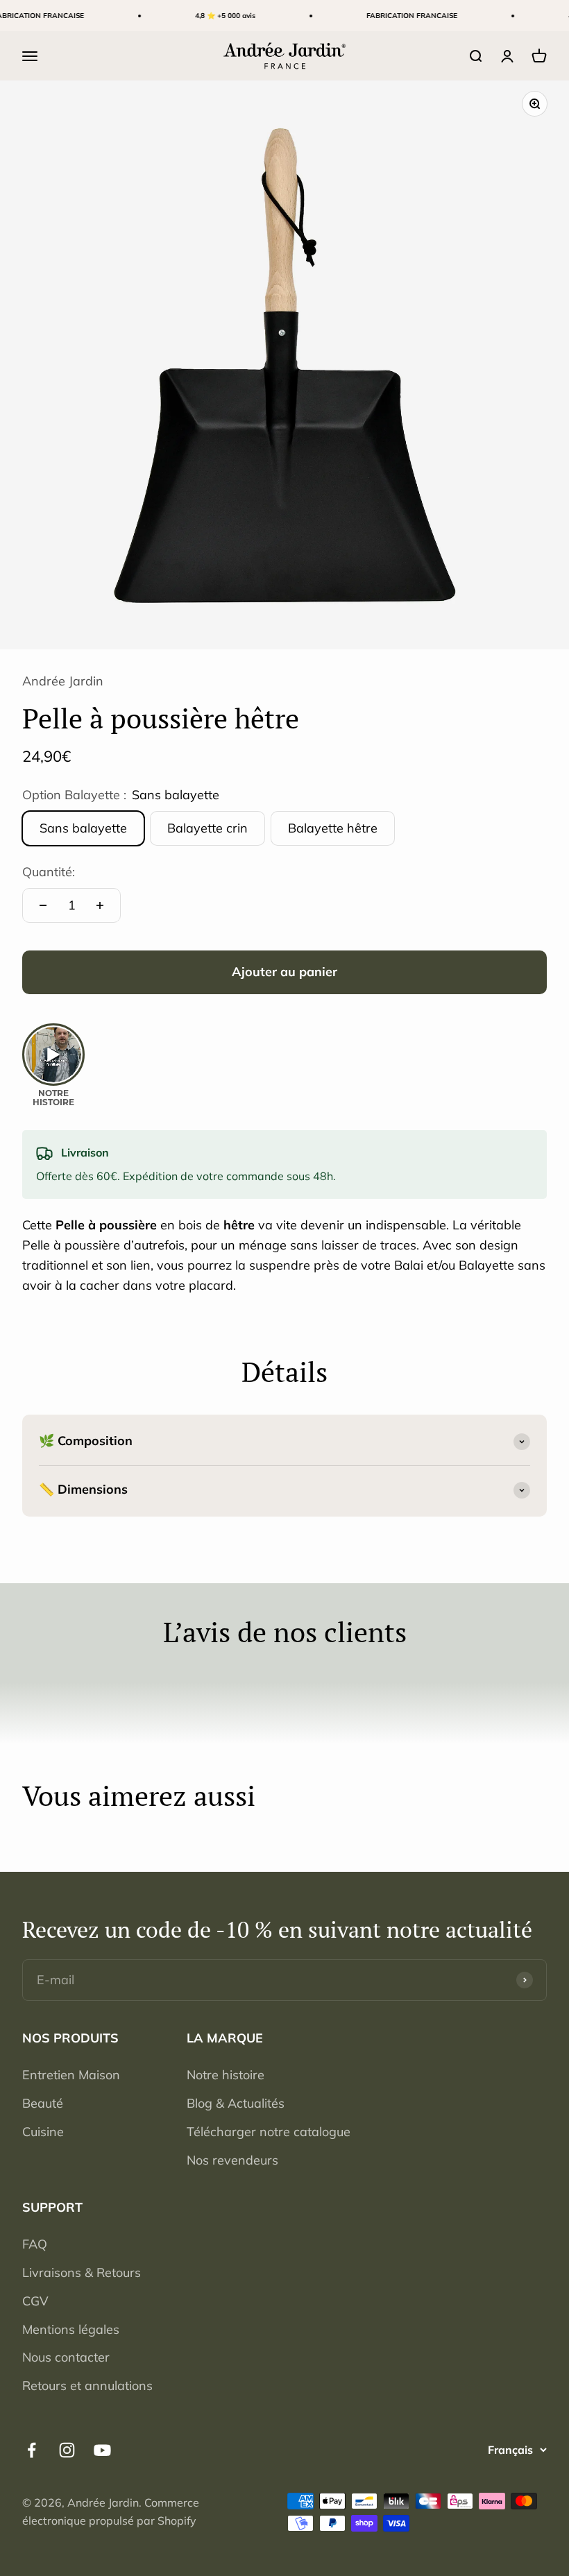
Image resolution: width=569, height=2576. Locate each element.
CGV (35, 2301)
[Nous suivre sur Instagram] (67, 2450)
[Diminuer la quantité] (43, 905)
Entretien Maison (71, 2075)
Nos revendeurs (232, 2160)
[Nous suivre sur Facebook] (32, 2450)
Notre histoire (226, 2075)
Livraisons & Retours (82, 2272)
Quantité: (49, 872)
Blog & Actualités (236, 2103)
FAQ (35, 2244)
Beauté (43, 2103)
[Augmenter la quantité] (100, 905)
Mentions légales (71, 2329)
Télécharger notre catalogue (269, 2132)
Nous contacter (66, 2357)
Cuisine (43, 2132)
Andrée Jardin (63, 681)
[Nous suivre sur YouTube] (102, 2450)
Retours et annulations (87, 2386)
